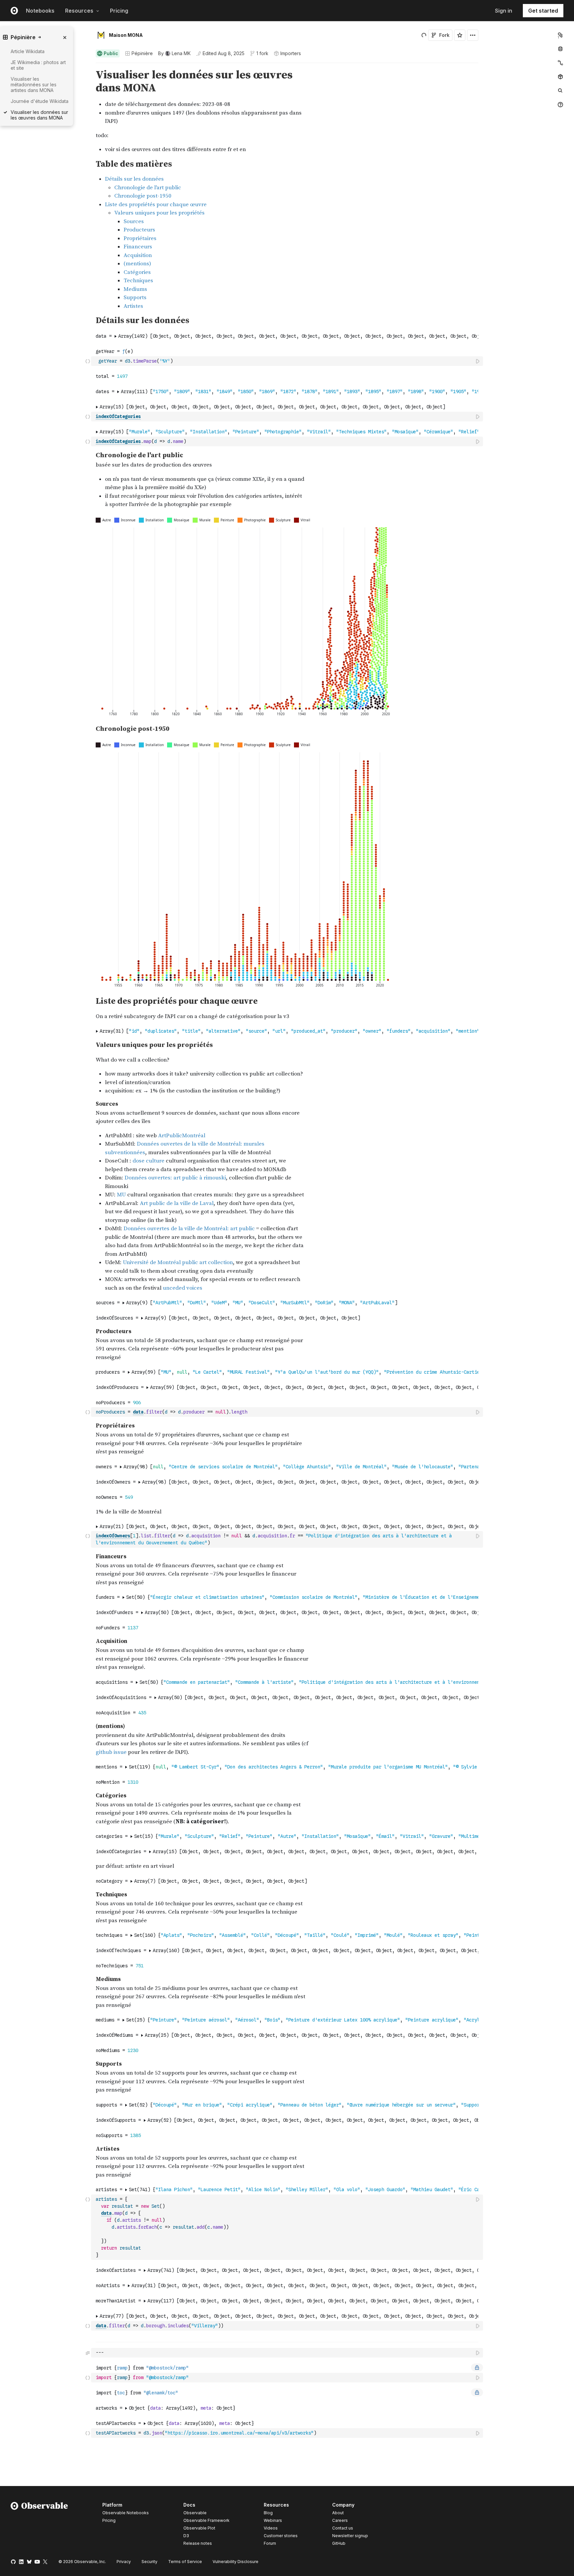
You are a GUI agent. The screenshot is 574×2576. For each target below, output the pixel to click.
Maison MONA (126, 35)
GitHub (339, 2543)
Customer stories (281, 2536)
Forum (270, 2543)
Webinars (273, 2520)
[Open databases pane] (560, 49)
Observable (195, 2513)
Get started (543, 11)
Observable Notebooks (126, 2513)
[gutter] (46, 143)
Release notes (198, 2543)
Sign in (504, 11)
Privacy (124, 2562)
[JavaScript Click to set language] (88, 361)
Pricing (119, 11)
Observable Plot (199, 2528)
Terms (185, 2562)
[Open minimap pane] (560, 63)
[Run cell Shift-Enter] (478, 361)
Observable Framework (206, 2520)
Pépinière (142, 53)
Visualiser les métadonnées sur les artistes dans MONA (34, 85)
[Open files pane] (560, 35)
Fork (444, 35)
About (338, 2513)
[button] (88, 66)
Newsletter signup (350, 2536)
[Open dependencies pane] (560, 77)
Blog (268, 2513)
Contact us (343, 2528)
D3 (186, 2536)
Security (149, 2562)
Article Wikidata (28, 51)
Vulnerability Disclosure (236, 2562)
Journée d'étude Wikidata (40, 101)
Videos (271, 2528)
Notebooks (40, 11)
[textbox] (288, 361)
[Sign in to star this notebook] (460, 35)
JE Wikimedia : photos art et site (38, 65)
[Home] (39, 2525)
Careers (340, 2520)
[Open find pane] (560, 91)
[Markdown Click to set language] (88, 2353)
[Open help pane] (560, 105)
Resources (79, 11)
